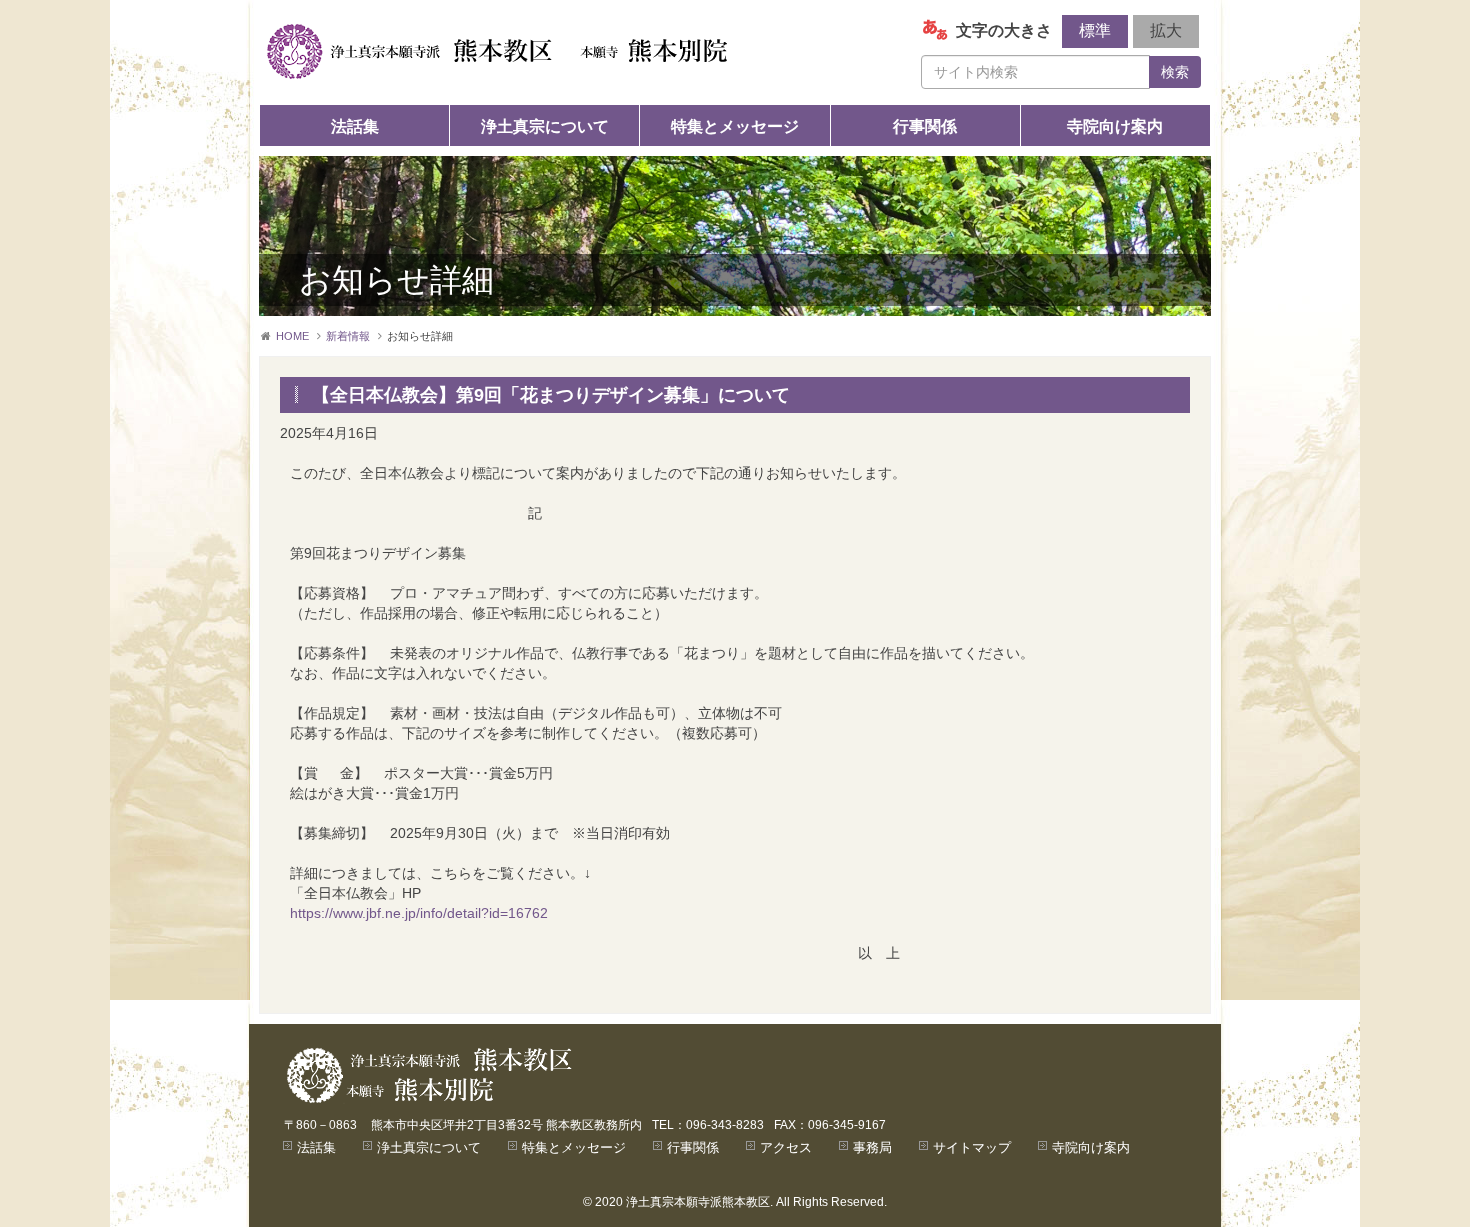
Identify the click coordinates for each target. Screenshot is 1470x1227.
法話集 (355, 126)
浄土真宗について (545, 126)
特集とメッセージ (735, 126)
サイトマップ (972, 1147)
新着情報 (348, 336)
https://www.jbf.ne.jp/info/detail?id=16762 (419, 913)
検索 (1175, 72)
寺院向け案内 (1115, 126)
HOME (292, 336)
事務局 (872, 1147)
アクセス (786, 1147)
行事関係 (925, 126)
